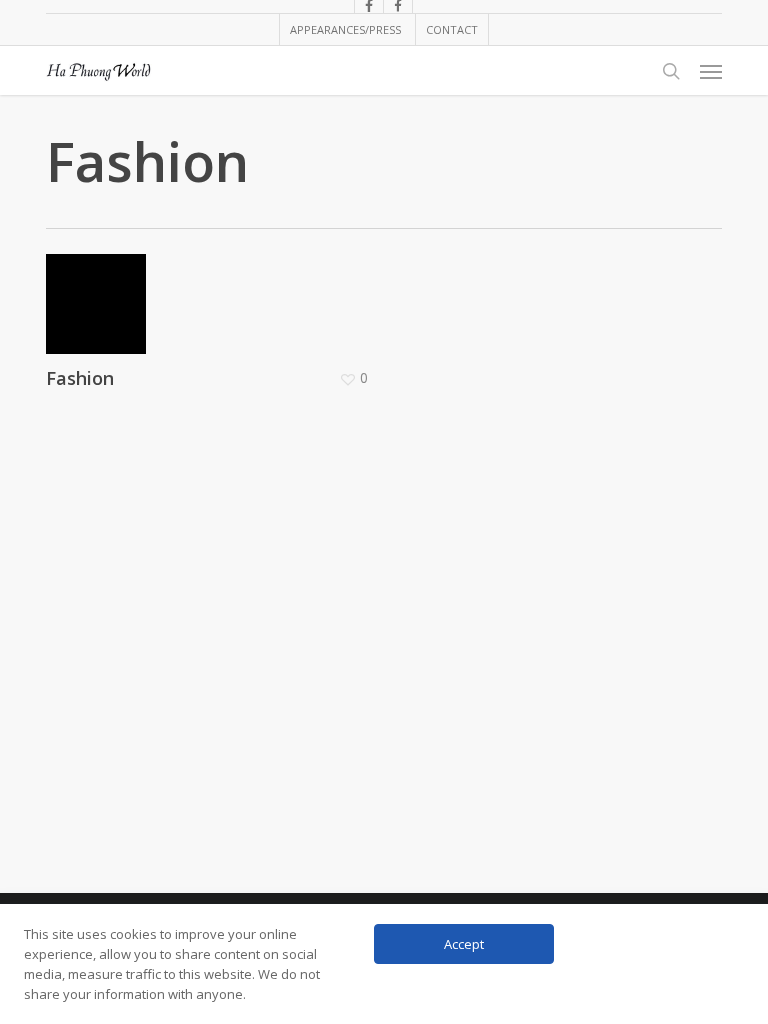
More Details (212, 289)
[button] (711, 71)
